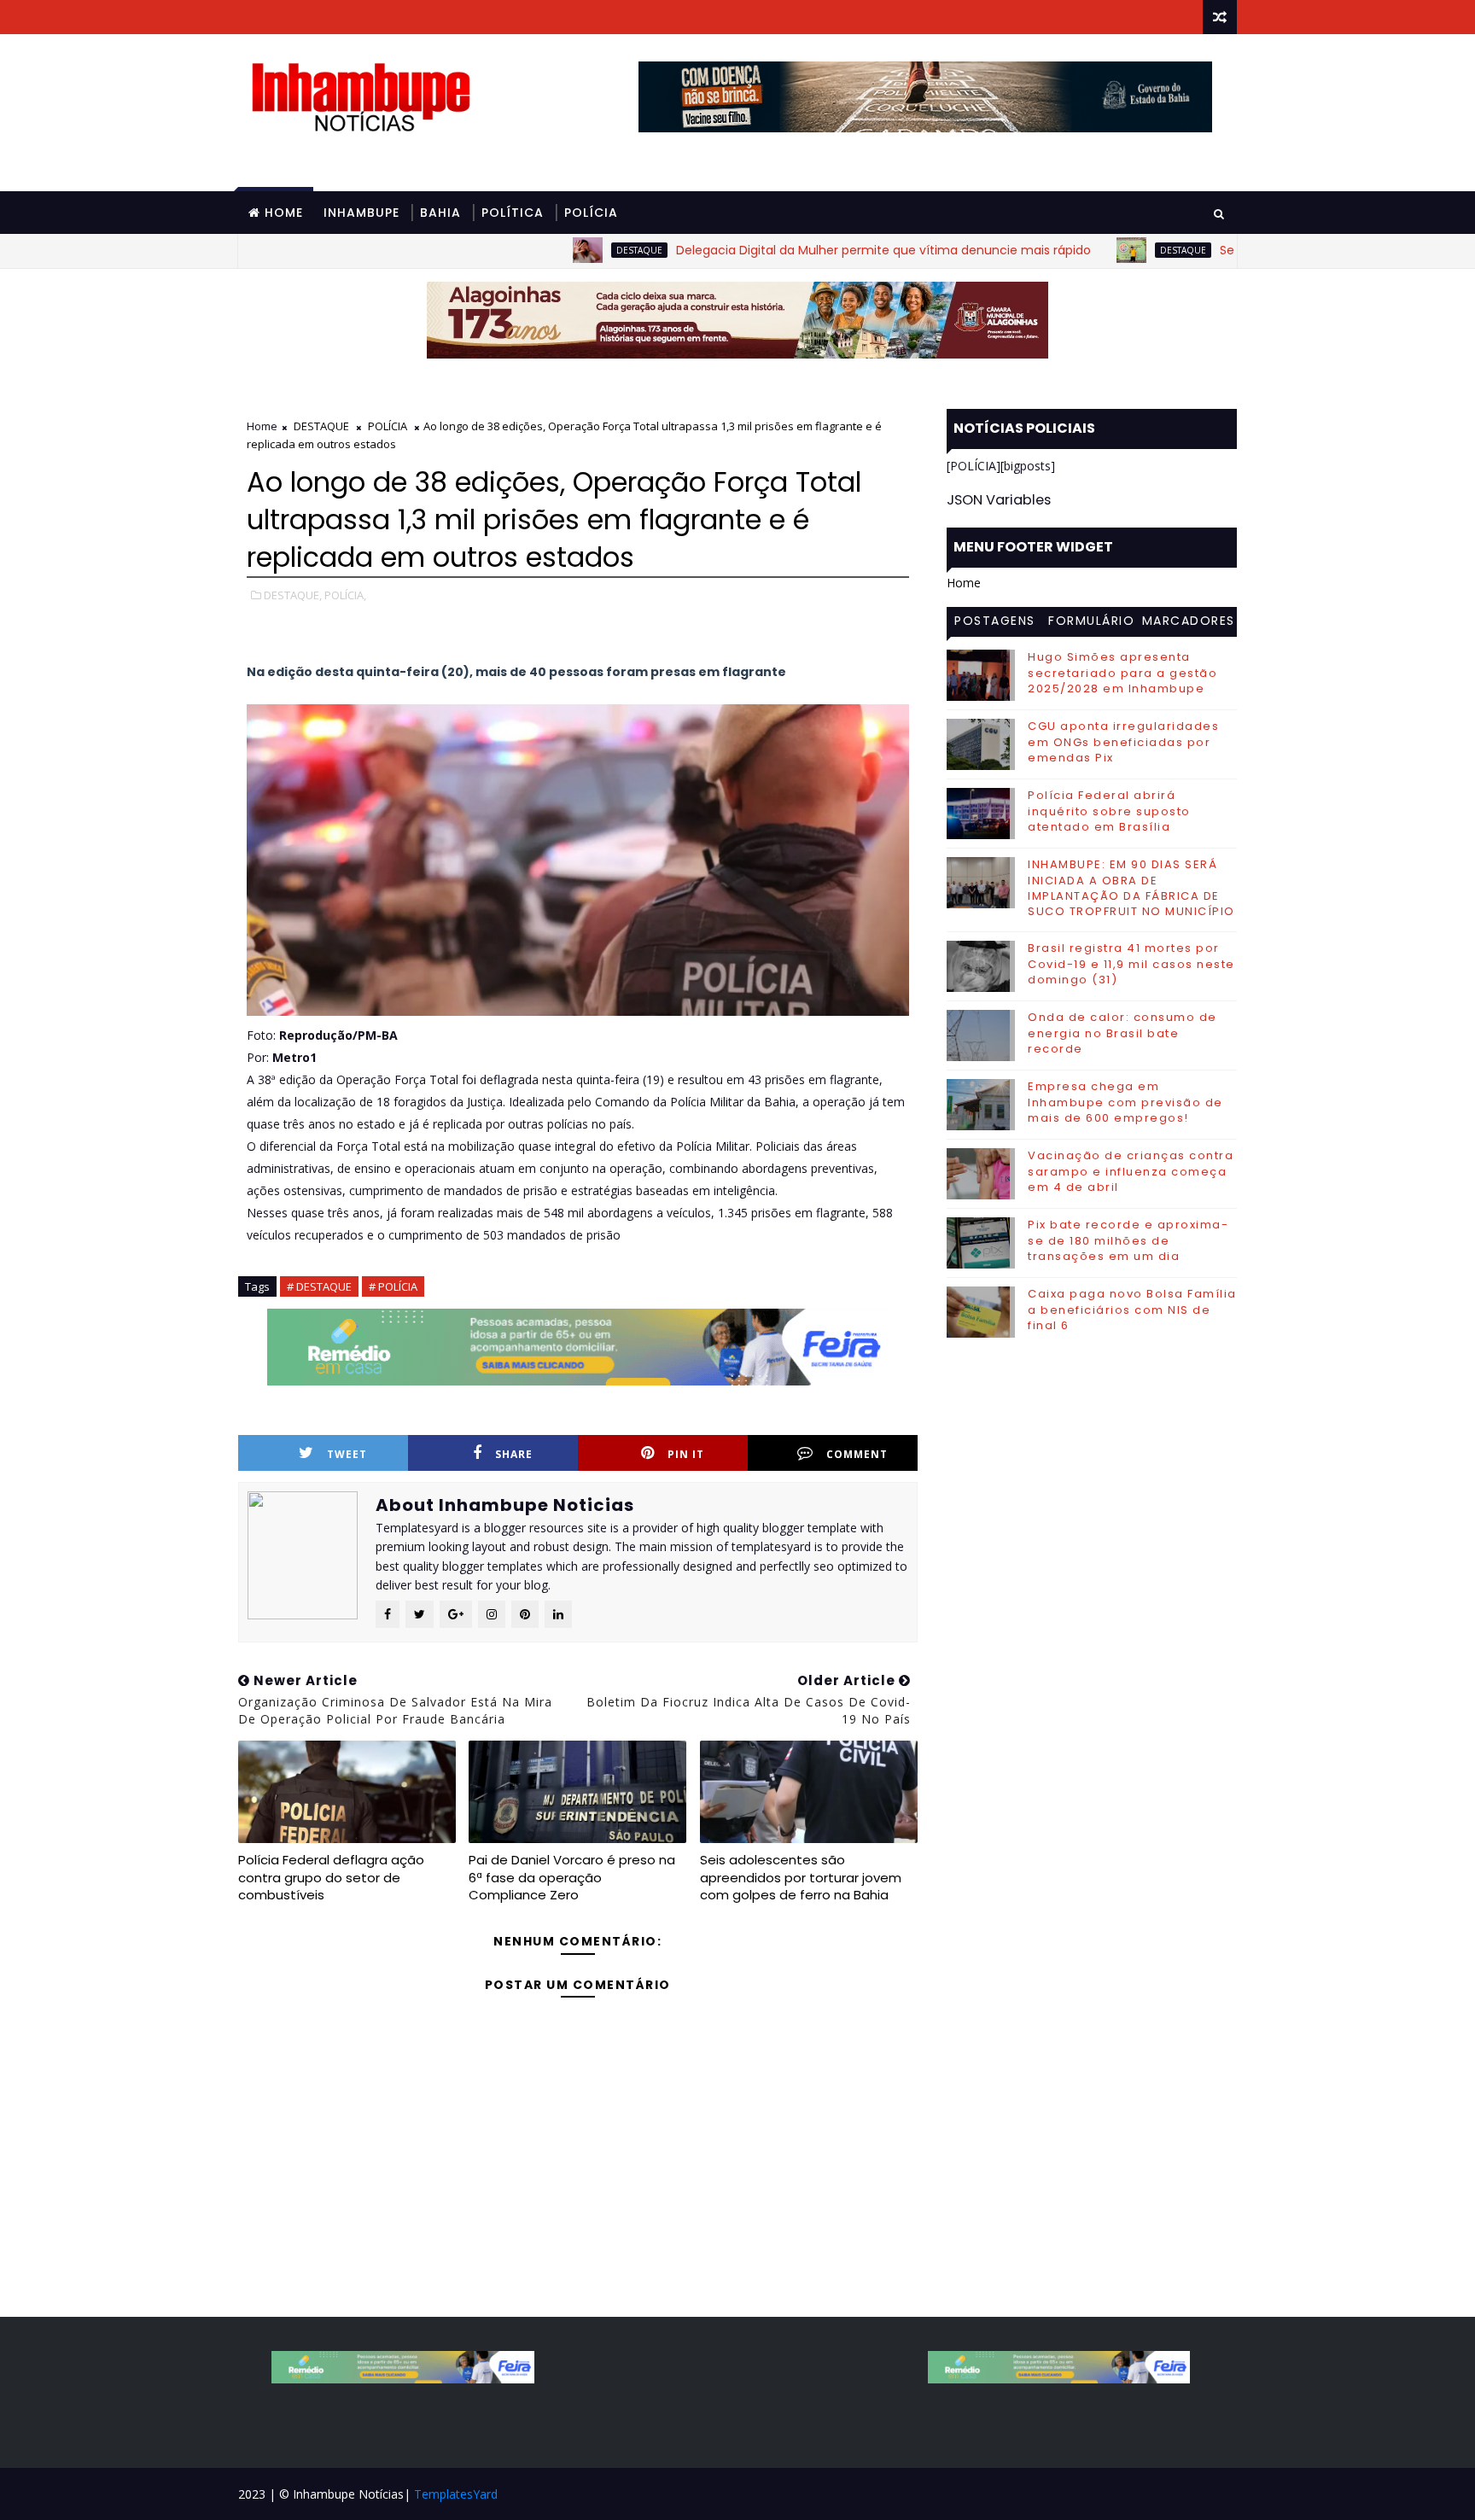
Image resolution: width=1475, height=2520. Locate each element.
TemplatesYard (456, 2494)
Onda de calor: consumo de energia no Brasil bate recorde (1122, 1032)
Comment (857, 1454)
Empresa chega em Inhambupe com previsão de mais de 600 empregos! (1125, 1102)
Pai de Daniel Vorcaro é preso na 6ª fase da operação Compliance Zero (572, 1877)
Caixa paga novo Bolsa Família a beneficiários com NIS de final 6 (1132, 1309)
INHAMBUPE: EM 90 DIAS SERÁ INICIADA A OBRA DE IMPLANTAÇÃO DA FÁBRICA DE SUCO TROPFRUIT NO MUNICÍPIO (1131, 888)
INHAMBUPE (361, 213)
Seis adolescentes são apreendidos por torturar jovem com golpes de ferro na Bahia (801, 1877)
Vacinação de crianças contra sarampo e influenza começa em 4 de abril (1131, 1171)
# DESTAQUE (319, 1286)
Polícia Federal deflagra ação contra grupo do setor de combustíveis (331, 1877)
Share (514, 1454)
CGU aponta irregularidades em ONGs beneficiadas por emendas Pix (1123, 741)
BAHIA (440, 213)
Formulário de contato (1091, 623)
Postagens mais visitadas (995, 623)
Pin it (686, 1454)
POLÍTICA (513, 213)
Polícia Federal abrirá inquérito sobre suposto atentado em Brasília (1109, 811)
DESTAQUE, (293, 595)
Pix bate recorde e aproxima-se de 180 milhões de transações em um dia (1128, 1240)
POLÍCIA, (345, 595)
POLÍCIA (591, 213)
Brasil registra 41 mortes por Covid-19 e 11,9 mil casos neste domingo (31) (1131, 963)
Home (284, 213)
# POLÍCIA (393, 1286)
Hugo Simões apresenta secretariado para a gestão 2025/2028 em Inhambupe (1122, 672)
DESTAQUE (548, 250)
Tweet (347, 1454)
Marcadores (1189, 621)
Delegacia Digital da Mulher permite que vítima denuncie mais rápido (792, 250)
